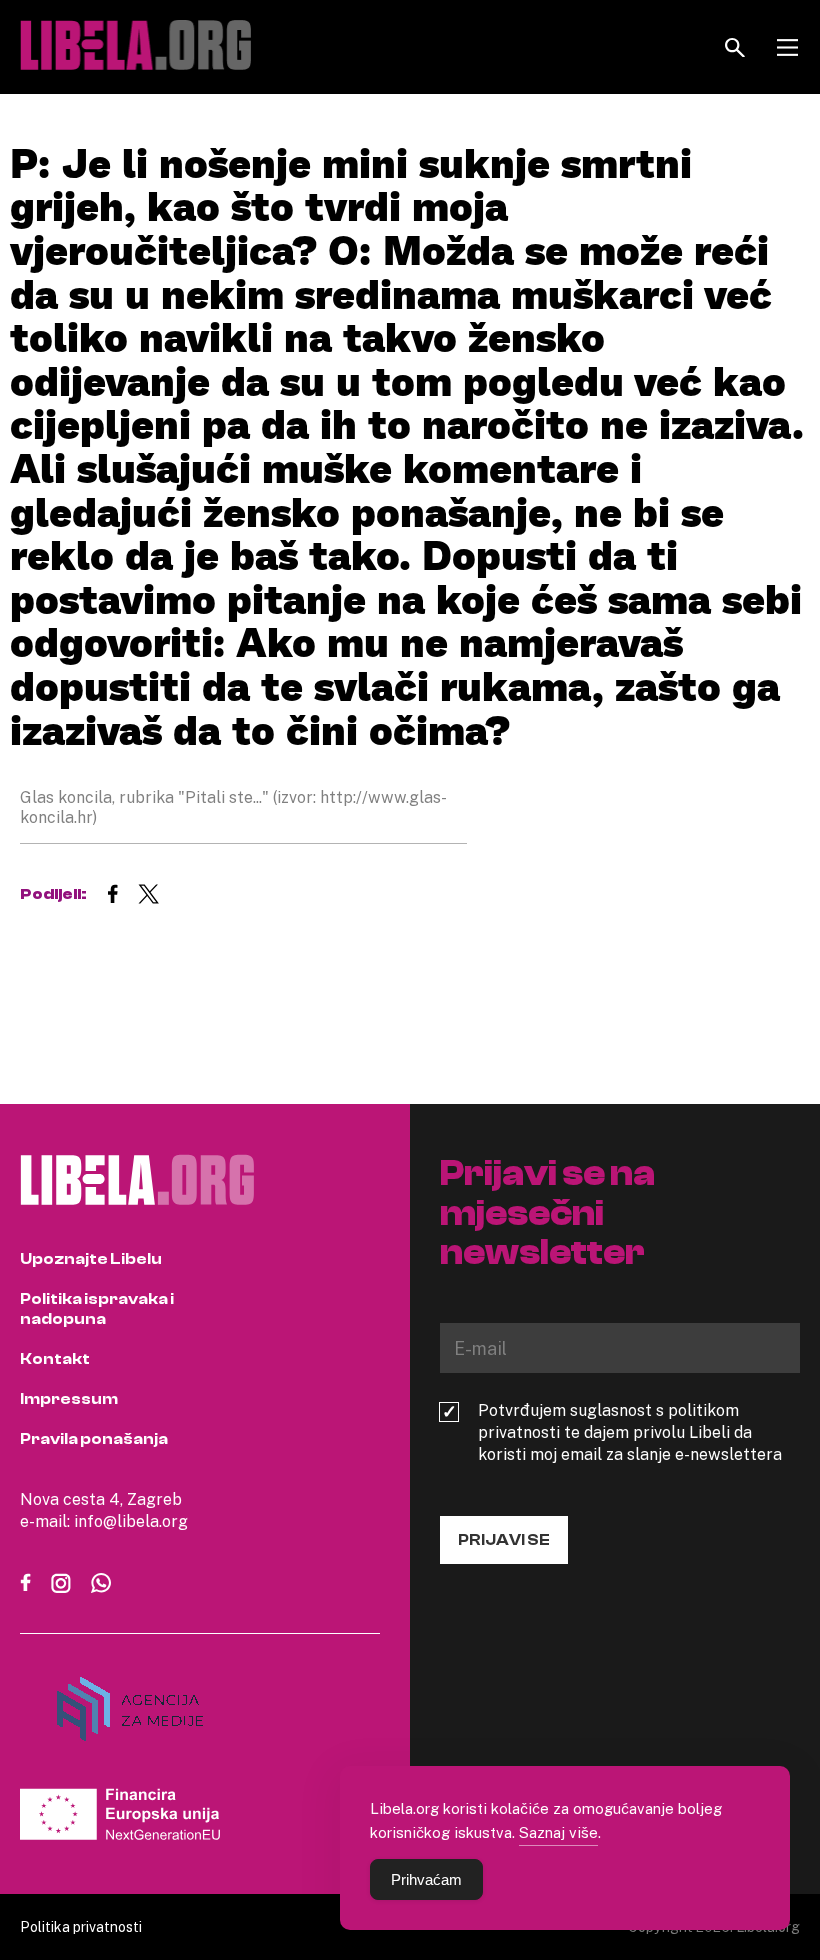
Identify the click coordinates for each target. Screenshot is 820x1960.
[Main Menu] (787, 47)
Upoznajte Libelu (91, 1259)
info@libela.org (131, 1521)
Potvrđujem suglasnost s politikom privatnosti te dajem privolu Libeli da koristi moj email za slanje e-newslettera (630, 1432)
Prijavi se (504, 1540)
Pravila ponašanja (94, 1439)
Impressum (69, 1399)
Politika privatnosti (81, 1926)
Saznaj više (558, 1832)
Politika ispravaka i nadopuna (97, 1309)
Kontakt (55, 1359)
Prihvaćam (426, 1879)
